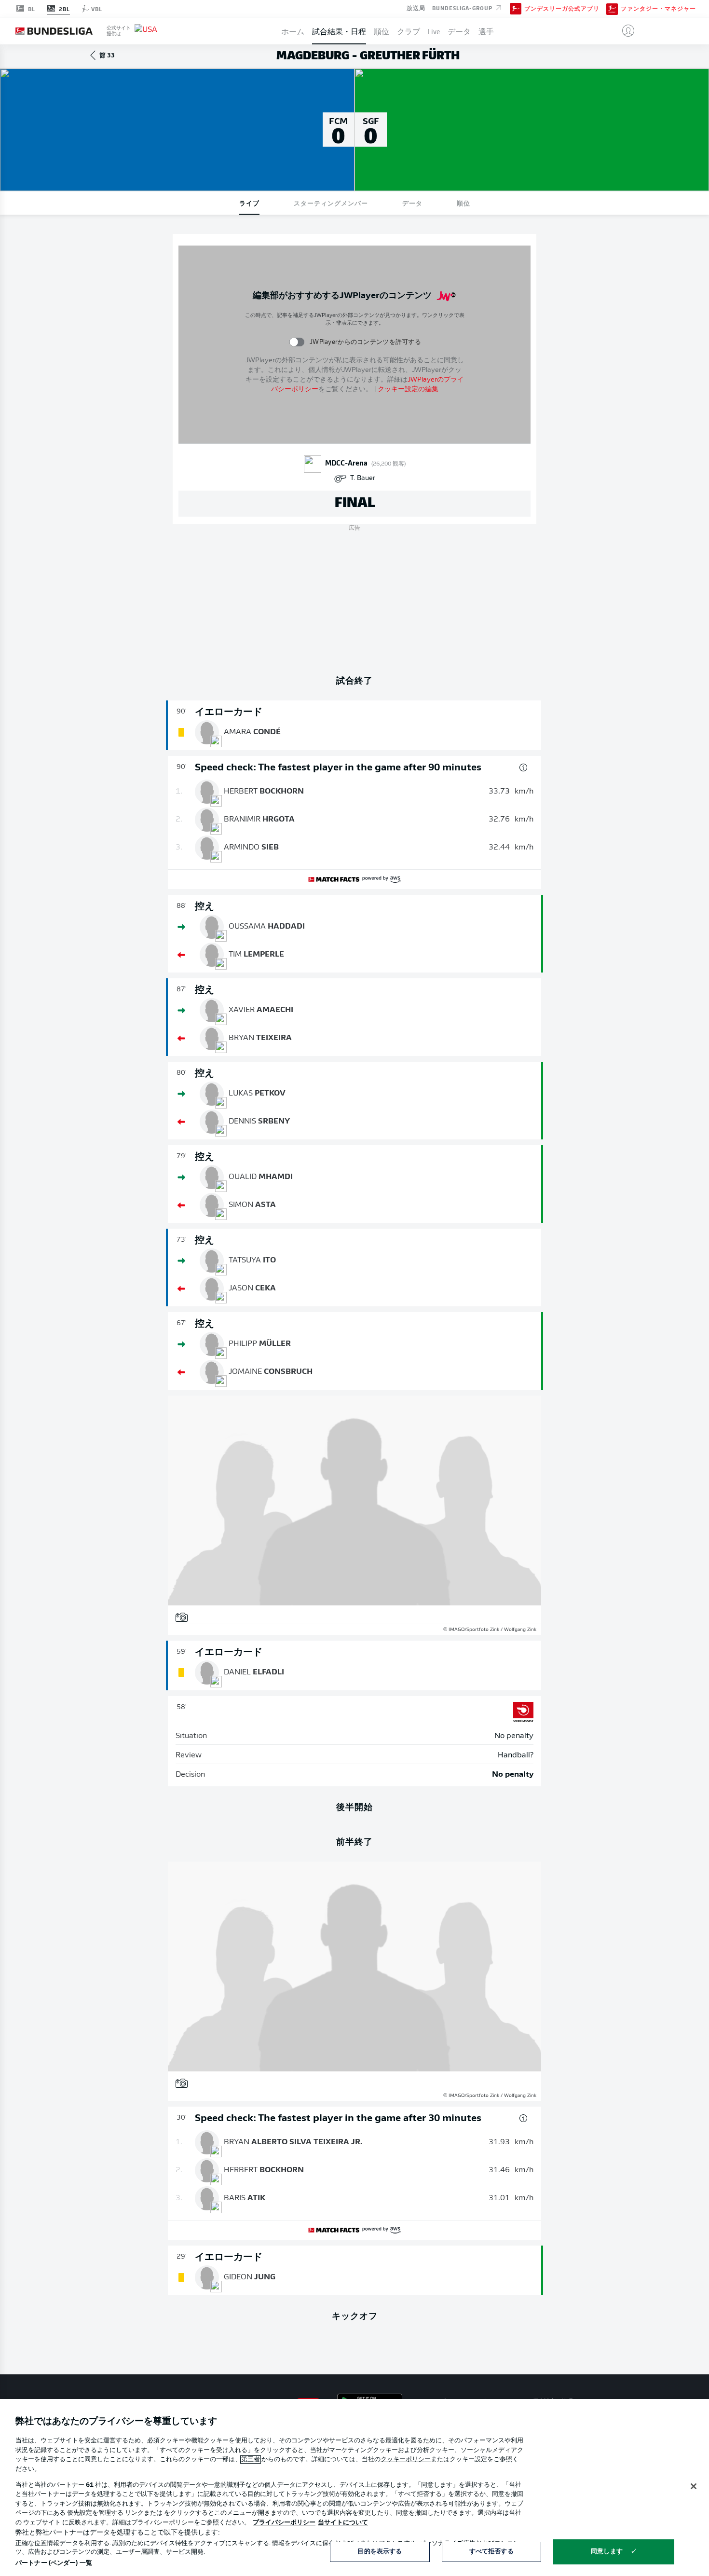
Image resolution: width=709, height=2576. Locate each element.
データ (459, 31)
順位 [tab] (464, 203)
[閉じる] (694, 2486)
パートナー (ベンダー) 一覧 (54, 2563)
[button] (624, 31)
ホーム (293, 31)
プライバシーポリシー (284, 2523)
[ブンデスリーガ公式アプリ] (516, 8)
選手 (486, 31)
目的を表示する (380, 2552)
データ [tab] (412, 203)
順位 (382, 31)
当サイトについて (343, 2523)
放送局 (416, 8)
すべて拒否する (491, 2552)
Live (434, 31)
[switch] (297, 342)
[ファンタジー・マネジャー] (612, 8)
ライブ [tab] (249, 203)
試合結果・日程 (339, 31)
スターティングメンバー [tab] (331, 203)
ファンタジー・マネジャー (658, 9)
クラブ (409, 31)
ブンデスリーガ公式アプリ (562, 9)
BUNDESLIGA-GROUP (463, 8)
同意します (607, 2552)
